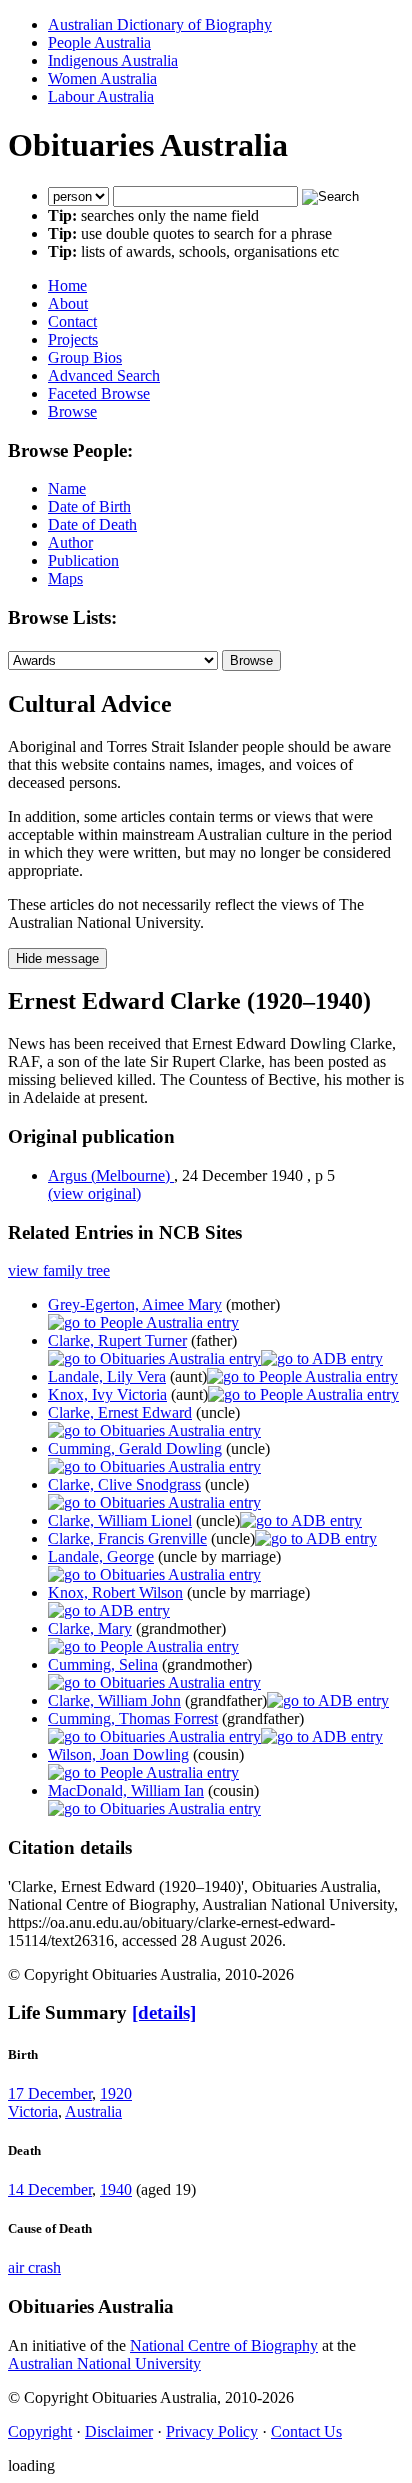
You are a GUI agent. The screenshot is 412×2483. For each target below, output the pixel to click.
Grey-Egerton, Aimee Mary (135, 1304)
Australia (93, 2111)
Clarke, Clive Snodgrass (124, 1484)
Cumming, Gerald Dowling (135, 1448)
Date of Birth (89, 506)
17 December (50, 2093)
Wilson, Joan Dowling (118, 1754)
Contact (72, 321)
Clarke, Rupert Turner (117, 1340)
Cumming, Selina (103, 1664)
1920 (116, 2093)
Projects (73, 339)
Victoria (33, 2111)
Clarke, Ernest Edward (120, 1412)
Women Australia (102, 78)
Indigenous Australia (113, 60)
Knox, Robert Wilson (115, 1592)
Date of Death (92, 524)
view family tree (59, 1270)
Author (70, 542)
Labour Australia (101, 96)
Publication (83, 560)
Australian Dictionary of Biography (160, 24)
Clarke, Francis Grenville (127, 1538)
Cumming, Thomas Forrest (133, 1718)
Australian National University (104, 2363)
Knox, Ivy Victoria (107, 1394)
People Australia (99, 42)
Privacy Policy (212, 2431)
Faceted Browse (99, 393)
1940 (116, 2189)
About (68, 303)
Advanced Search (104, 375)
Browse (72, 411)
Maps (65, 578)
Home (67, 285)
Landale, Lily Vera (107, 1376)
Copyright (40, 2431)
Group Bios (85, 357)
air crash (34, 2267)
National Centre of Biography (224, 2345)
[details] (164, 2012)
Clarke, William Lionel (120, 1520)
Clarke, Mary (90, 1628)
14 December (50, 2189)
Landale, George (101, 1556)
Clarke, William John (114, 1700)
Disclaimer (119, 2431)
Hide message (57, 958)
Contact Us (306, 2431)
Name (67, 488)
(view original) (94, 1193)
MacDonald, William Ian (126, 1790)
